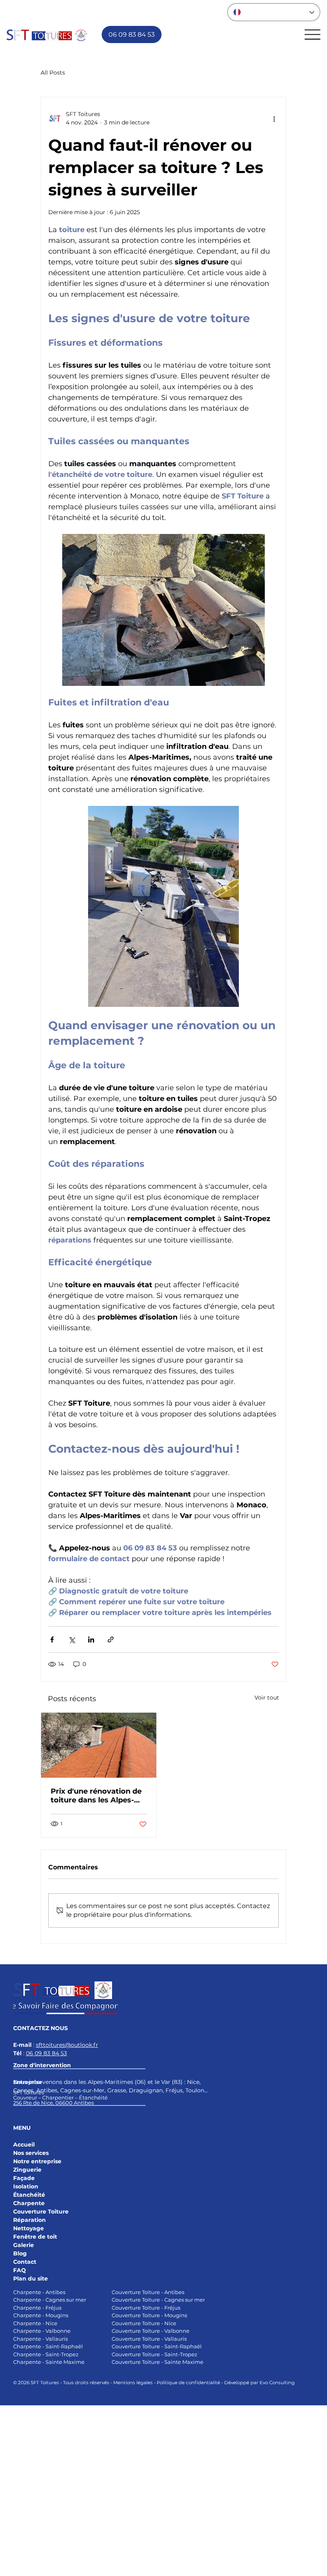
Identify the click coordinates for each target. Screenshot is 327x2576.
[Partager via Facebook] (52, 1640)
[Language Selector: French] (274, 12)
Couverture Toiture (41, 2212)
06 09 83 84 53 (46, 2053)
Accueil (24, 2145)
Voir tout (267, 1698)
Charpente (29, 2203)
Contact (25, 2262)
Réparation (30, 2220)
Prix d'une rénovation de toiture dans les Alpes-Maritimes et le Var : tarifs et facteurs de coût (98, 1796)
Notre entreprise (37, 2161)
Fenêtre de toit (35, 2237)
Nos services (31, 2153)
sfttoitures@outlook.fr (67, 2045)
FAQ (20, 2270)
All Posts (53, 73)
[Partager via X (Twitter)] (72, 1640)
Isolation (27, 2186)
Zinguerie (27, 2170)
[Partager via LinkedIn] (91, 1640)
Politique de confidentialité (188, 2383)
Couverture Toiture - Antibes (148, 2292)
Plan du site (31, 2279)
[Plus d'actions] (274, 118)
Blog (20, 2253)
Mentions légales (133, 2383)
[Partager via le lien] (111, 1640)
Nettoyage (29, 2228)
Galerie (24, 2245)
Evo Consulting (277, 2383)
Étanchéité (29, 2195)
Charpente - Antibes (39, 2292)
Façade (24, 2178)
